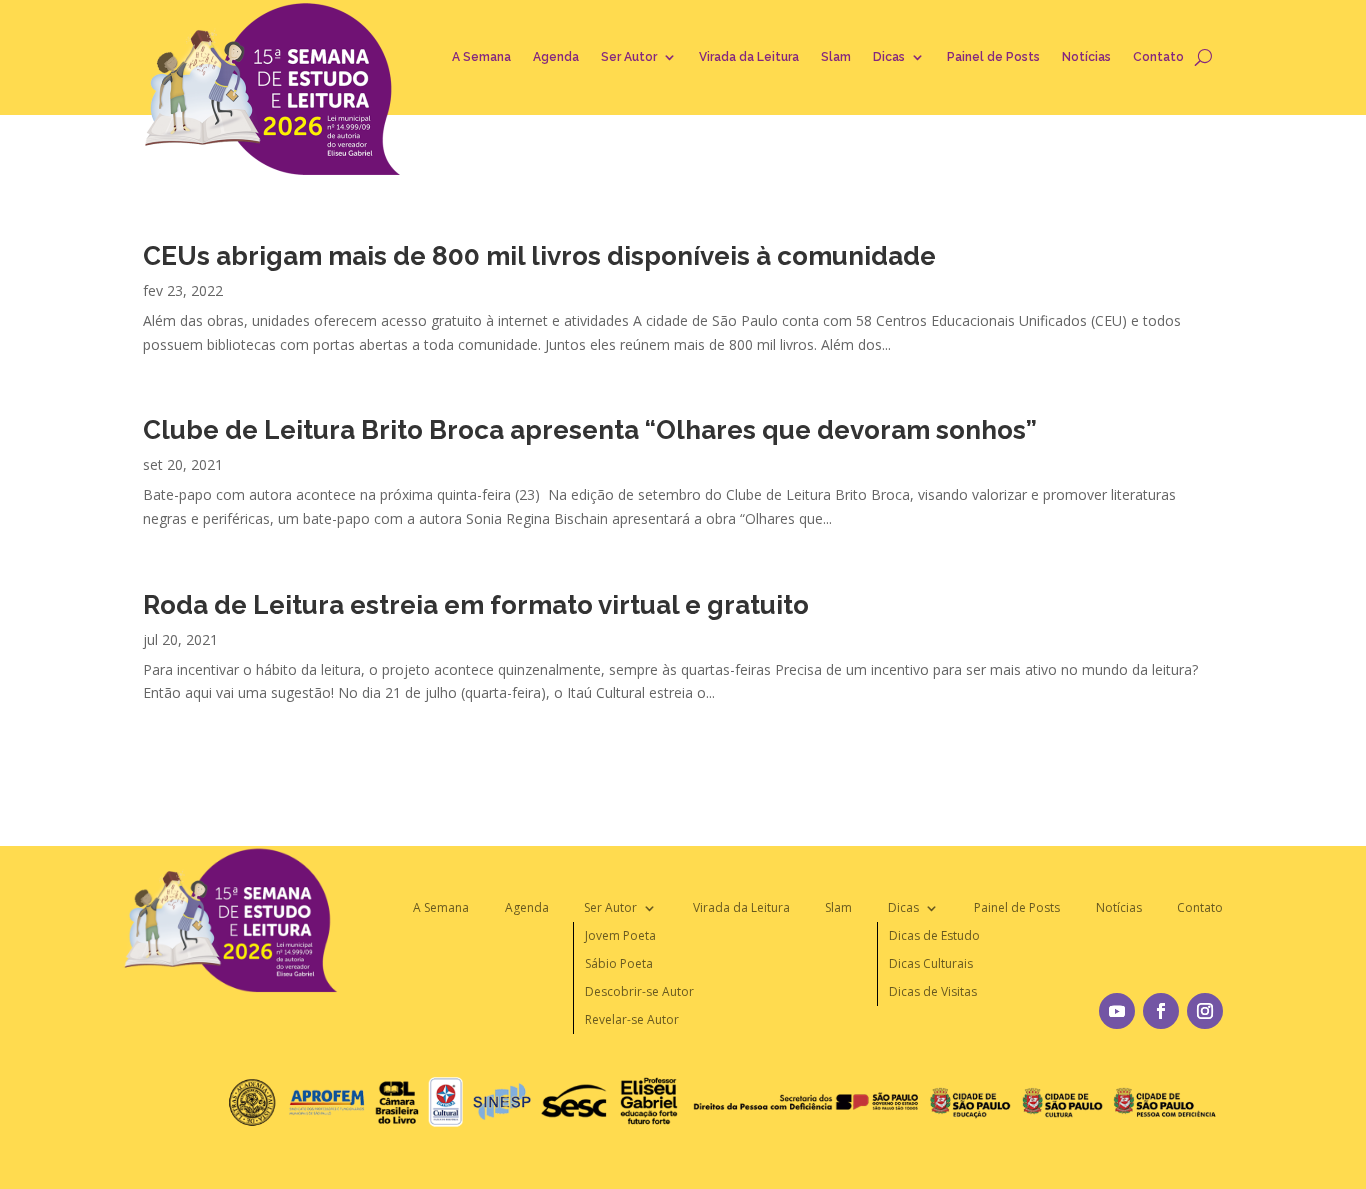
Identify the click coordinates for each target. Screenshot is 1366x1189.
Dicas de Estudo (934, 935)
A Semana (481, 57)
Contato (1158, 57)
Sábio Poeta (619, 963)
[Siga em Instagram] (1205, 1011)
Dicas (889, 57)
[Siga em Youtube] (1117, 1011)
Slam (836, 57)
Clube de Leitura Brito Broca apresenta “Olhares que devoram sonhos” (590, 430)
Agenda (556, 57)
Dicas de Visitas (933, 991)
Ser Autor (629, 57)
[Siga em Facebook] (1161, 1011)
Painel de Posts (993, 57)
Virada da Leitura (749, 57)
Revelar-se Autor (632, 1019)
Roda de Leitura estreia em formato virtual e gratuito (476, 605)
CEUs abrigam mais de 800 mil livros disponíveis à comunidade (539, 256)
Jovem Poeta (620, 935)
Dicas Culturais (931, 963)
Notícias (1086, 57)
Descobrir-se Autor (639, 991)
